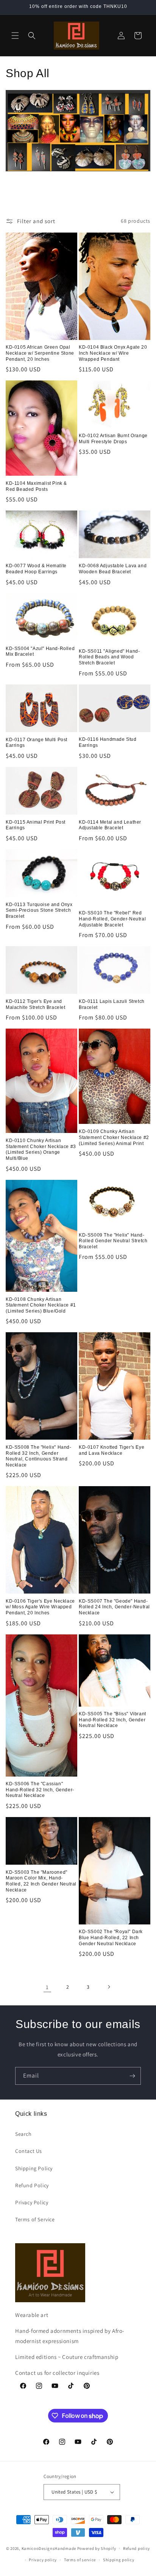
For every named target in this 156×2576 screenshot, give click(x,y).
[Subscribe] (132, 2076)
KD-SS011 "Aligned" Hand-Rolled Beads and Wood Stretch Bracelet (109, 657)
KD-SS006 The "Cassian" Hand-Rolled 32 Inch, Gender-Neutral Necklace (40, 1790)
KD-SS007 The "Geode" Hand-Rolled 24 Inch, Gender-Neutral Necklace (114, 1607)
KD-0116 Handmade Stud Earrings (108, 742)
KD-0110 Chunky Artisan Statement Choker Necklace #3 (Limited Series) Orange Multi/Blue (41, 1149)
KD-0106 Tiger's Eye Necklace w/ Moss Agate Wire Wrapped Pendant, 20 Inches (40, 1607)
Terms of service (80, 2560)
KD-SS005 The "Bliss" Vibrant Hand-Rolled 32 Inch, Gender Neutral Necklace (112, 1720)
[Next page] (109, 1987)
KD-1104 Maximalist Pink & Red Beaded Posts (36, 486)
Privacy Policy (32, 2202)
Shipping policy (119, 2560)
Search (23, 2134)
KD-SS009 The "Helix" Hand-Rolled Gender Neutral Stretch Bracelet (113, 1241)
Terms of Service (35, 2219)
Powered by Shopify (97, 2548)
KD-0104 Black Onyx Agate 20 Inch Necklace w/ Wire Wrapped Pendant (113, 353)
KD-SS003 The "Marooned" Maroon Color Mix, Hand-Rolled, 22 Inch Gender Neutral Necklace (41, 1881)
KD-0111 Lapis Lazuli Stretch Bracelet (112, 1004)
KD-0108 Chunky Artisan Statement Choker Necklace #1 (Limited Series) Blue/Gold (41, 1305)
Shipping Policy (34, 2168)
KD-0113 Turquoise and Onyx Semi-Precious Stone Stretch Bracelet (39, 910)
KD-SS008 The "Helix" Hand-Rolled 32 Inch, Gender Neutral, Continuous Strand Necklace (39, 1456)
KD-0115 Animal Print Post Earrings (36, 825)
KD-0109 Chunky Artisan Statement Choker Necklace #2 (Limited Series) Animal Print (114, 1137)
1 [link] (47, 1987)
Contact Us (29, 2151)
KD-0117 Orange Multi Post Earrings (37, 743)
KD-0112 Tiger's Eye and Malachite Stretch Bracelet (36, 1004)
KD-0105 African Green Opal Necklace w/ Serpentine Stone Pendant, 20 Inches (40, 353)
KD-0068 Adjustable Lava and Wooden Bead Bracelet (113, 569)
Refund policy (136, 2548)
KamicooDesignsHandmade (49, 2548)
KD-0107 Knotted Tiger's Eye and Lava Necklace (112, 1450)
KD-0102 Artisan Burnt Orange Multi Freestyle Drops (113, 439)
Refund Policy (32, 2185)
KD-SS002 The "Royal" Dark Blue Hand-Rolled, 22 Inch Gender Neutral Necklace (111, 1937)
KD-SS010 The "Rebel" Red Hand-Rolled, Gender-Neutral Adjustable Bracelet (112, 919)
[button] (15, 36)
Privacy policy (43, 2560)
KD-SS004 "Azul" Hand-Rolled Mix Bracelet (40, 652)
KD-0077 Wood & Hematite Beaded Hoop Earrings (36, 569)
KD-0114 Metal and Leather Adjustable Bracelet (110, 825)
